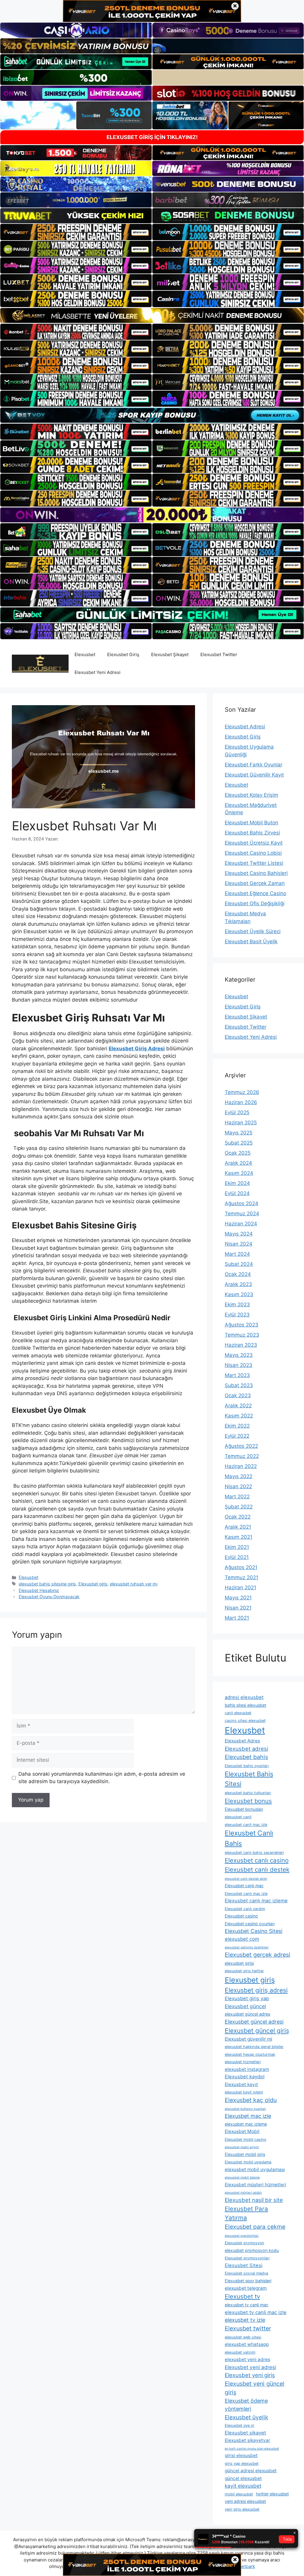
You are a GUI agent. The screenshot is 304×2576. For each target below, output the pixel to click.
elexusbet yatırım (240, 2352)
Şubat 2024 (239, 1264)
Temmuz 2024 (242, 1214)
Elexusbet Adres (242, 1741)
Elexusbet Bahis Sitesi (249, 1779)
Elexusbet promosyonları (247, 2258)
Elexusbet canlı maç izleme (256, 1901)
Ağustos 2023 (242, 1325)
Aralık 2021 (238, 1527)
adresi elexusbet (244, 1697)
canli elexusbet (238, 1713)
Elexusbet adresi (246, 1749)
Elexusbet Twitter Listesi (254, 863)
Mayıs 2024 (239, 1234)
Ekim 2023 (237, 1304)
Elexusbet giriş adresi (256, 1990)
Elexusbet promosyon (244, 2243)
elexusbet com (242, 1939)
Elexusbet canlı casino (257, 1860)
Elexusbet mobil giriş (245, 2154)
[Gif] (152, 315)
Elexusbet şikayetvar (247, 2440)
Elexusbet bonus (248, 1801)
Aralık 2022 (238, 1406)
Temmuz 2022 (242, 1456)
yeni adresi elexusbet (245, 2501)
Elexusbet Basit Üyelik (251, 942)
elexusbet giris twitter (244, 1971)
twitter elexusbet (272, 2494)
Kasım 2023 (239, 1294)
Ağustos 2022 (241, 1446)
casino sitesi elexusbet (245, 1721)
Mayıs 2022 (239, 1476)
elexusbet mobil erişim (242, 2147)
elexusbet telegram (246, 2288)
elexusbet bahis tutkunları (248, 1793)
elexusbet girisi (239, 1963)
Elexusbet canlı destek (257, 1869)
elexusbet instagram (247, 2069)
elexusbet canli (238, 1817)
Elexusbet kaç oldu (251, 2100)
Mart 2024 (237, 1254)
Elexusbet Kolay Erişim (251, 795)
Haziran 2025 (241, 1123)
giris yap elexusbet (242, 2463)
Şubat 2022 (239, 1507)
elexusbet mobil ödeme (242, 2177)
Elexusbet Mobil (242, 2131)
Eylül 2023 (237, 1315)
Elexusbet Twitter (219, 654)
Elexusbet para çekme (255, 2227)
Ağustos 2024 (242, 1203)
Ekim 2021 (237, 1547)
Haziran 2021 (240, 1588)
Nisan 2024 (239, 1244)
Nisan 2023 (239, 1365)
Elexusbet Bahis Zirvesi (252, 833)
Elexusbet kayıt (241, 2084)
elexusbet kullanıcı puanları (245, 2109)
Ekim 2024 (237, 1183)
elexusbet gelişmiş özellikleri (247, 1947)
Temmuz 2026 (242, 1092)
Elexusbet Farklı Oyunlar (254, 765)
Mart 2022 (237, 1497)
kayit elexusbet (243, 2486)
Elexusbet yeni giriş (250, 2375)
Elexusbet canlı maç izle (246, 1894)
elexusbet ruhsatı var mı (134, 1584)
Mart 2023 (237, 1375)
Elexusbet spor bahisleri (248, 2281)
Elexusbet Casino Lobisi (253, 853)
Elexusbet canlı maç (244, 1886)
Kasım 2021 (239, 1537)
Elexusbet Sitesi (244, 2265)
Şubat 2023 (239, 1385)
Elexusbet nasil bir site (254, 2200)
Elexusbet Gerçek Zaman (255, 883)
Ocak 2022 (238, 1517)
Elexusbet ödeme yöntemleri (246, 2405)
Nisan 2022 (238, 1486)
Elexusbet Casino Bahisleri (256, 873)
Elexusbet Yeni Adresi (98, 672)
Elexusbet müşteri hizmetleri (255, 2185)
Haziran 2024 (241, 1224)
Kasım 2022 (239, 1416)
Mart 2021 (237, 1618)
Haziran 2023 (241, 1345)
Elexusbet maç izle (248, 2116)
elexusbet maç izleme (246, 2124)
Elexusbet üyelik (246, 2417)
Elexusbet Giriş (123, 654)
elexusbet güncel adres (247, 2014)
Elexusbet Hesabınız (39, 1590)
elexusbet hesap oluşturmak (250, 2054)
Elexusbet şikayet (245, 2433)
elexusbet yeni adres (247, 2359)
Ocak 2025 (238, 1153)
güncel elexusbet (243, 2478)
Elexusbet (85, 654)
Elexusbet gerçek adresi (258, 1955)
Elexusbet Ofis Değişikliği (255, 903)
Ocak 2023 (238, 1395)
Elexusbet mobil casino (246, 2139)
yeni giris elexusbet (242, 2509)
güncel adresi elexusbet (251, 2471)
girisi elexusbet (241, 2455)
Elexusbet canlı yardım (245, 1909)
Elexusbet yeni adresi (250, 2367)
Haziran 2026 (241, 1102)
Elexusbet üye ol (239, 2425)
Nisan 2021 (238, 1608)
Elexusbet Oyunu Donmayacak (49, 1597)
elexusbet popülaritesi (242, 2236)
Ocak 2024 (238, 1274)
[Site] (76, 232)
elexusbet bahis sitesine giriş (47, 1584)
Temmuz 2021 (242, 1577)
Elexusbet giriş (93, 1584)
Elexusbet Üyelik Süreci (253, 931)
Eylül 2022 (237, 1436)
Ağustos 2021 (241, 1567)
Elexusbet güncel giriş (257, 2031)
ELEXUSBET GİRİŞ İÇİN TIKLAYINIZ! (152, 137)
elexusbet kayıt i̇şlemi (244, 2092)
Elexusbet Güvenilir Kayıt (254, 775)
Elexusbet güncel (245, 2006)
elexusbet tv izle (245, 2320)
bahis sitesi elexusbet (246, 1705)
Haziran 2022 (241, 1466)
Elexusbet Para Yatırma (246, 2213)
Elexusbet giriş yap (247, 1998)
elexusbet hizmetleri (243, 2062)
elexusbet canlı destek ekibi (246, 1879)
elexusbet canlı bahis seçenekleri (254, 1853)
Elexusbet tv (242, 2296)
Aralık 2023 (238, 1284)
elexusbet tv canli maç (247, 2305)
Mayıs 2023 (239, 1355)
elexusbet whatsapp (247, 2344)
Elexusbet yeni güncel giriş (255, 2388)
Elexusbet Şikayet (170, 654)
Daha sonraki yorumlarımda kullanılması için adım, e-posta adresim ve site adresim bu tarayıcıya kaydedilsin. (102, 1778)
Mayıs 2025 (239, 1133)
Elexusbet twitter (248, 2328)
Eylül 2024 (237, 1193)
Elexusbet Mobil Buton (251, 823)
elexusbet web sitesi (243, 2337)
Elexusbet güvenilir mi (248, 2039)
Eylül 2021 (237, 1557)
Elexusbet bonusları (244, 1809)
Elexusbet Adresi (245, 727)
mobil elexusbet (239, 2494)
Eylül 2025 (237, 1112)
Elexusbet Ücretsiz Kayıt (254, 843)
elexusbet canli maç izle (246, 1825)
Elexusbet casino (241, 1916)
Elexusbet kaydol (245, 2077)
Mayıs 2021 (238, 1598)
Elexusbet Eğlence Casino (255, 893)
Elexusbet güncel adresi (254, 2022)
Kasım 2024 (239, 1173)
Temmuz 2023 (242, 1335)
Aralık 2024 (238, 1163)
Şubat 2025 (239, 1143)
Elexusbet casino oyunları (250, 1924)
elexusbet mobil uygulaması (255, 2169)
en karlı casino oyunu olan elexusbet (252, 2449)
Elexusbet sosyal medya (246, 2273)
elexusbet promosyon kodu (252, 2250)
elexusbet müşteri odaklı (243, 2193)
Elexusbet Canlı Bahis (249, 1838)
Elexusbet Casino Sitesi (254, 1931)
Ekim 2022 (237, 1426)
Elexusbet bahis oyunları (247, 1766)
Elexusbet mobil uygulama (248, 2162)
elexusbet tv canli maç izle (256, 2312)
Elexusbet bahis (246, 1757)
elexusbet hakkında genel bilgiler (254, 2047)
